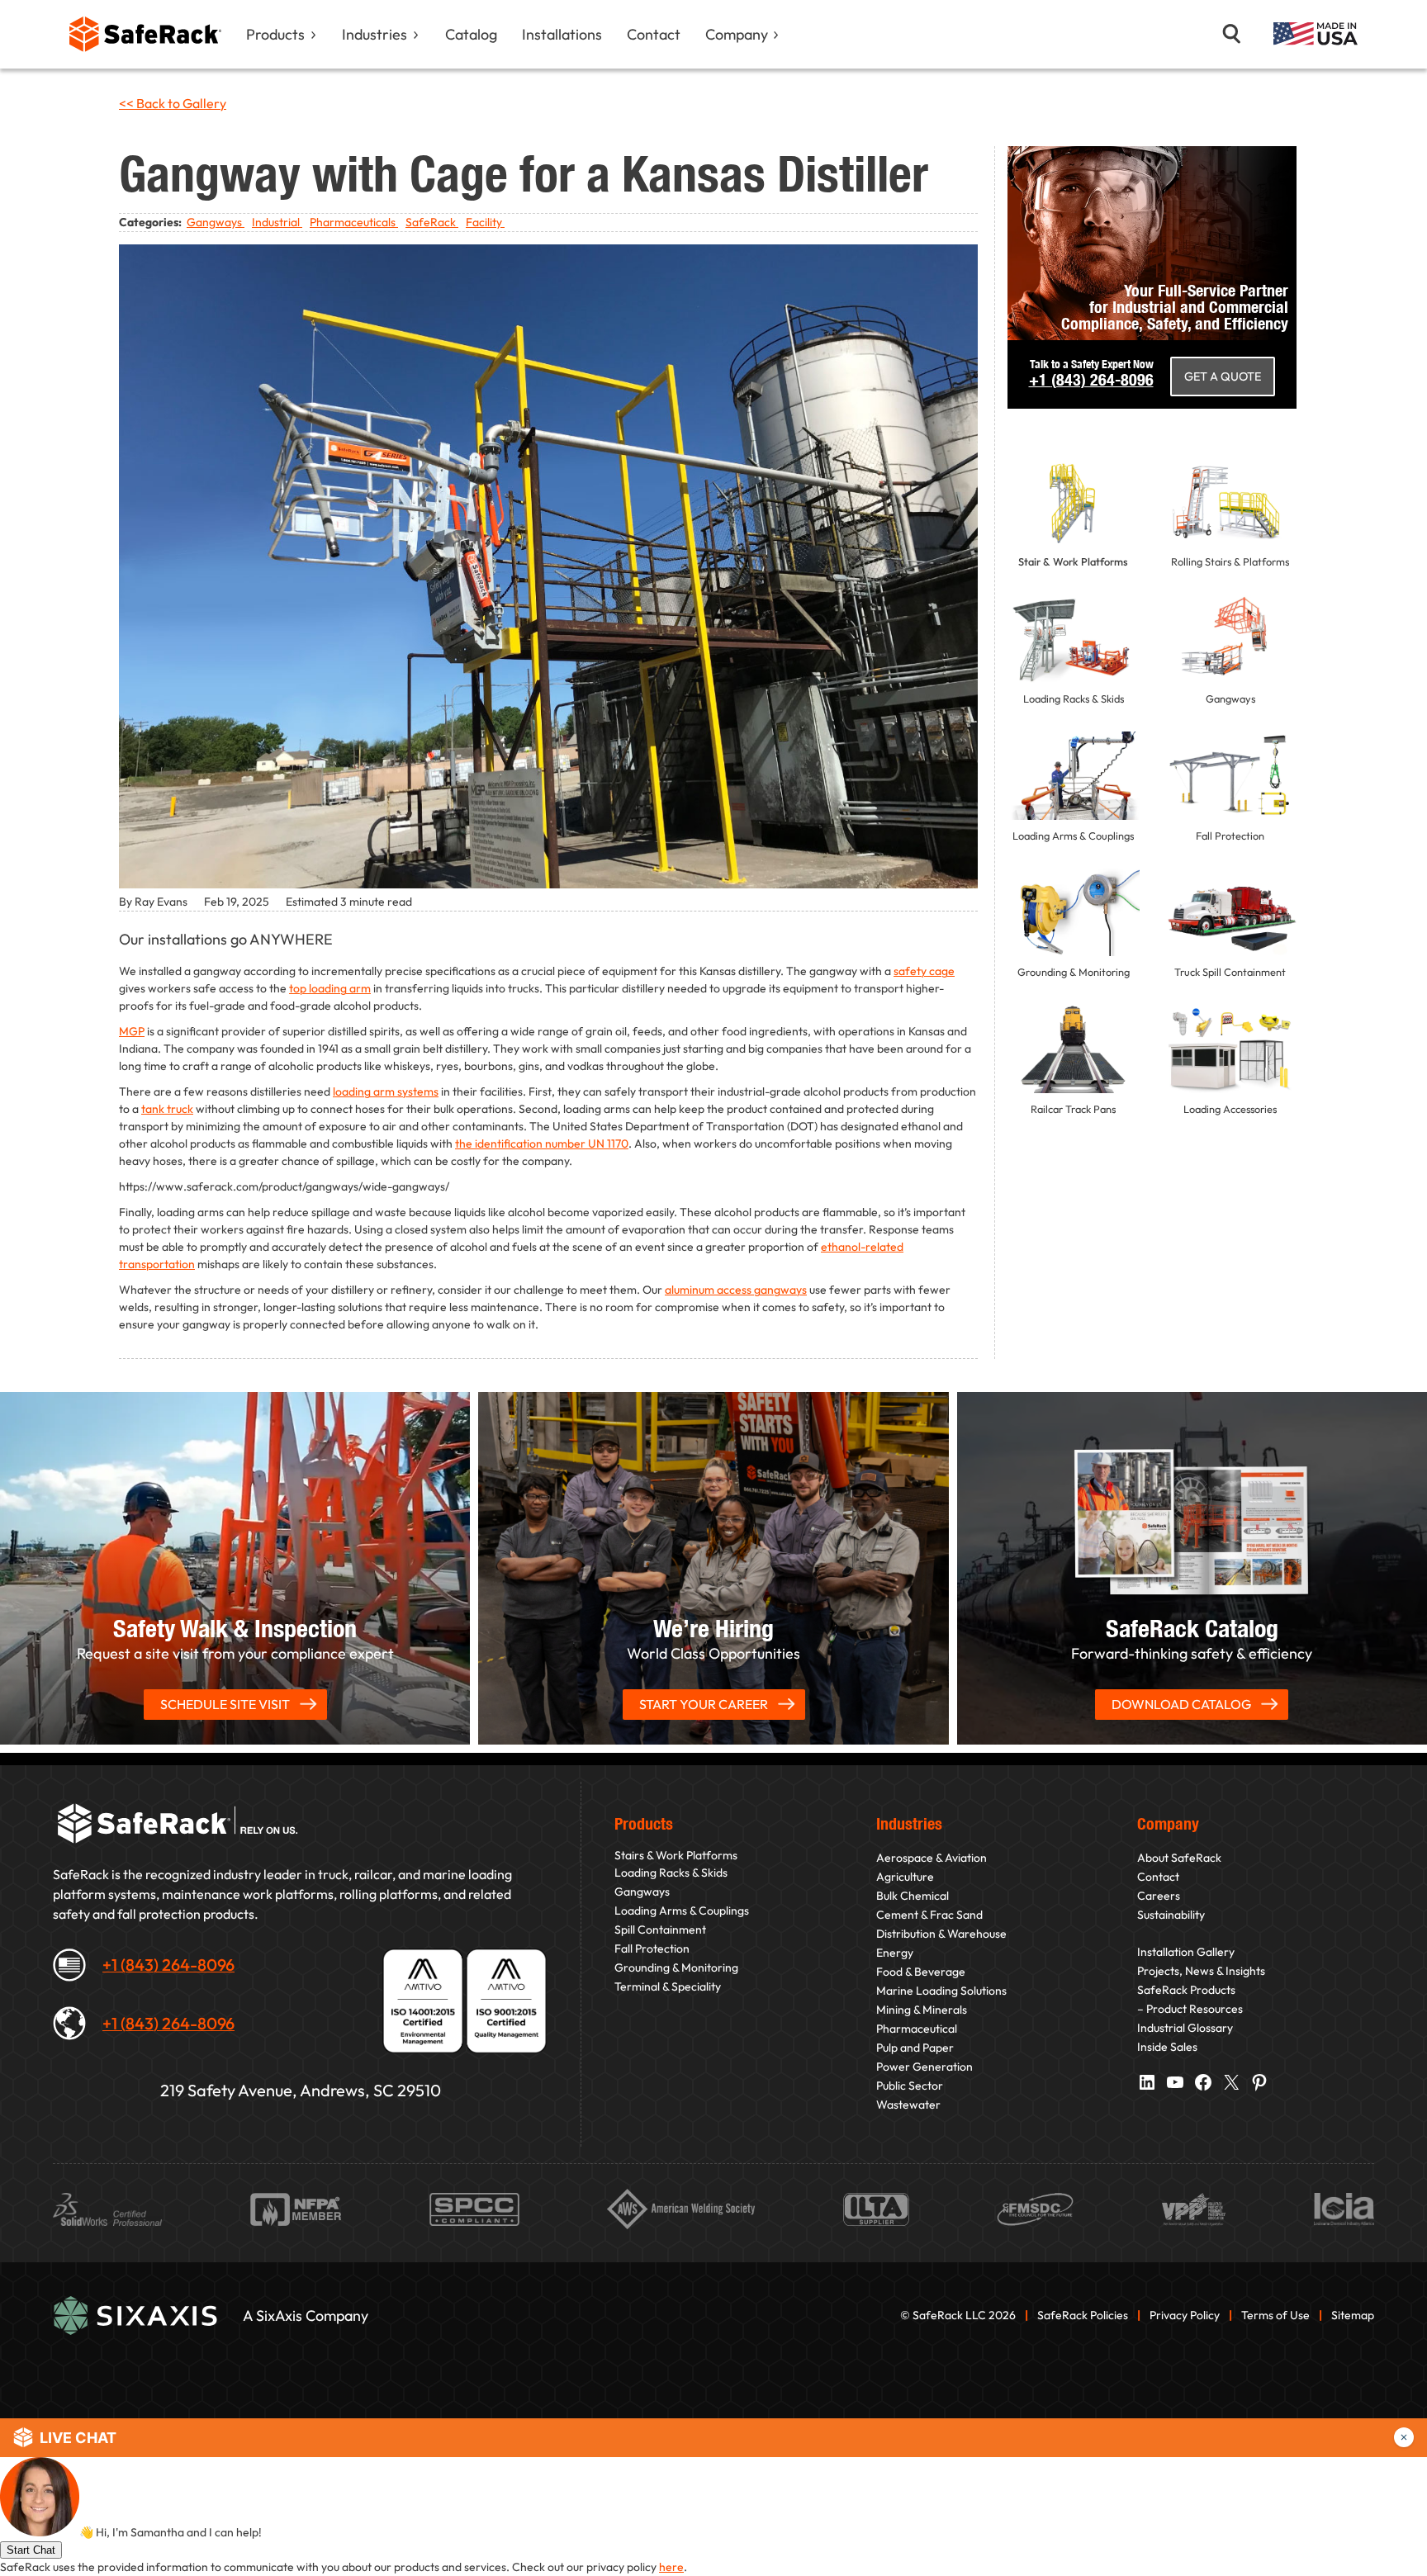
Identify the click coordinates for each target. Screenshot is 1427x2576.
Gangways (216, 222)
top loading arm (330, 988)
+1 (1091, 379)
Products (275, 34)
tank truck (167, 1109)
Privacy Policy (1185, 2315)
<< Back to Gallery (173, 103)
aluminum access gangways (736, 1290)
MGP (132, 1031)
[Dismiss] (1404, 2437)
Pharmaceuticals (354, 222)
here (671, 2567)
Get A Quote (1223, 376)
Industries (375, 34)
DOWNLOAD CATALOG (1181, 1704)
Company (737, 34)
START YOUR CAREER (704, 1704)
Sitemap (1353, 2315)
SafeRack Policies (1084, 2315)
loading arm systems (386, 1091)
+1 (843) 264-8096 (168, 1965)
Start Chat (31, 2550)
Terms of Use (1275, 2315)
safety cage (924, 971)
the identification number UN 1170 (542, 1144)
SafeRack (432, 222)
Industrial (277, 222)
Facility (485, 222)
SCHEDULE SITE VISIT (225, 1704)
